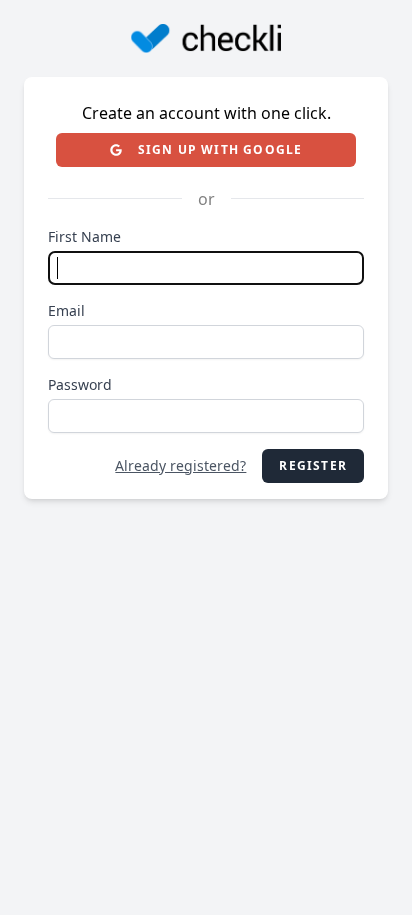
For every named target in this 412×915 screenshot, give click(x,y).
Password (80, 384)
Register (313, 465)
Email (66, 310)
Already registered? (180, 465)
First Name (84, 236)
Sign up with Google (220, 149)
